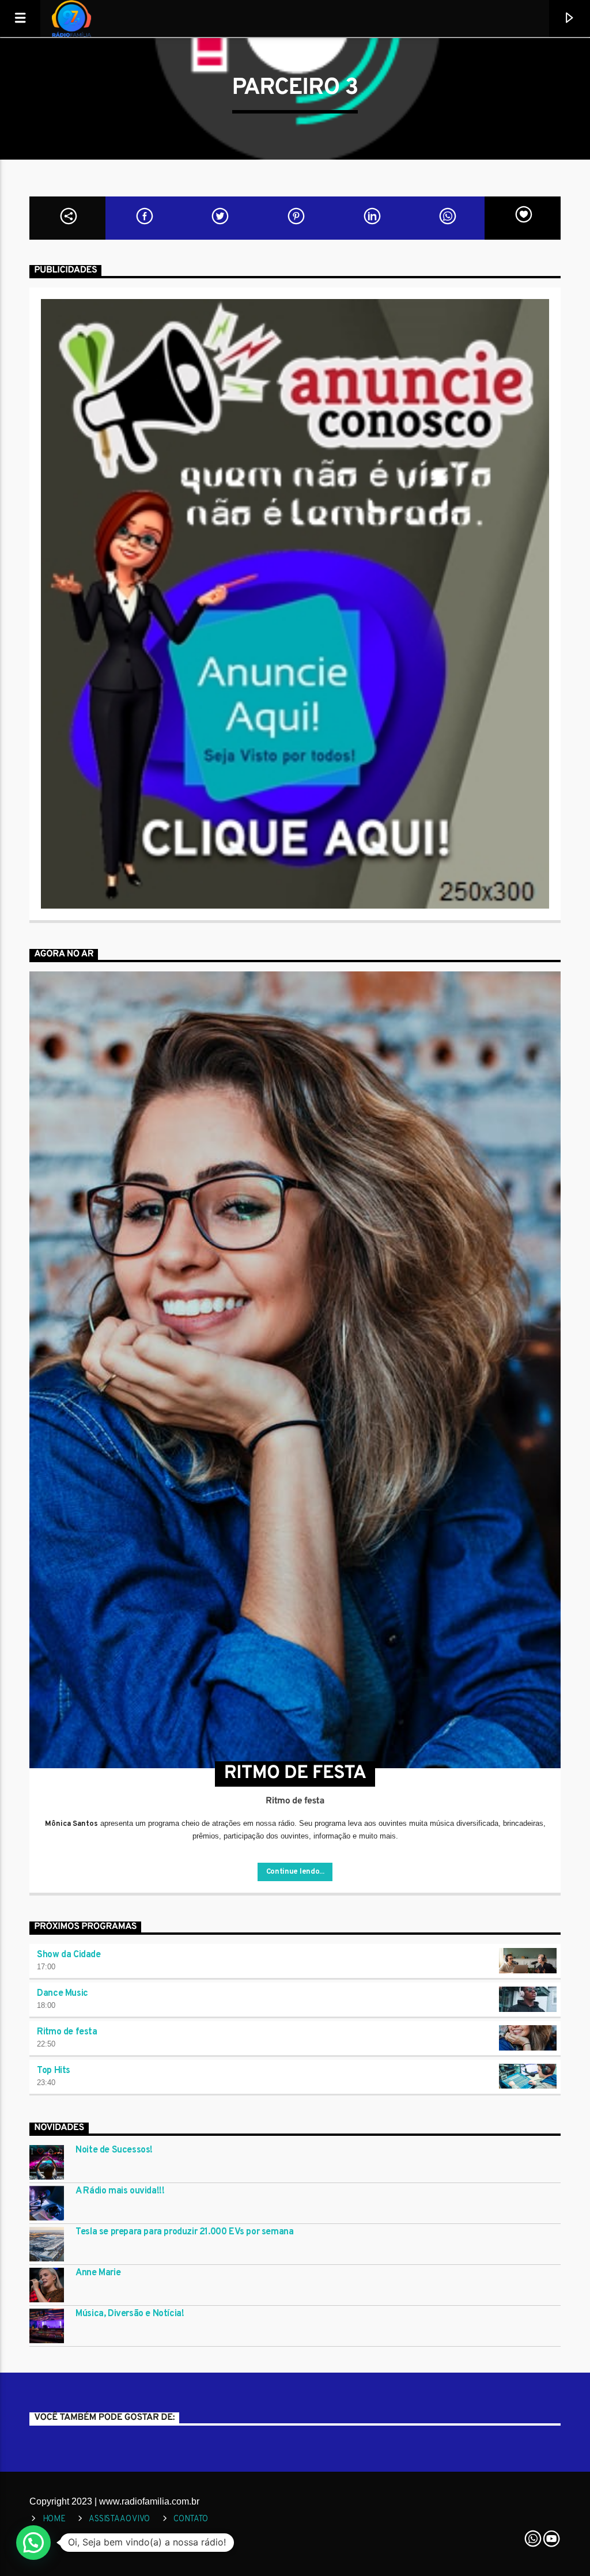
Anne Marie (98, 2273)
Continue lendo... (295, 1872)
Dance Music (63, 1994)
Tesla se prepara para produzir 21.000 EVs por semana (184, 2232)
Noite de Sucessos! (114, 2151)
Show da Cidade (69, 1955)
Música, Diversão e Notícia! (130, 2314)
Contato (191, 2519)
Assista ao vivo (119, 2519)
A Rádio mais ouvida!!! (120, 2191)
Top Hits (54, 2071)
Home (54, 2519)
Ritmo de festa (67, 2032)
